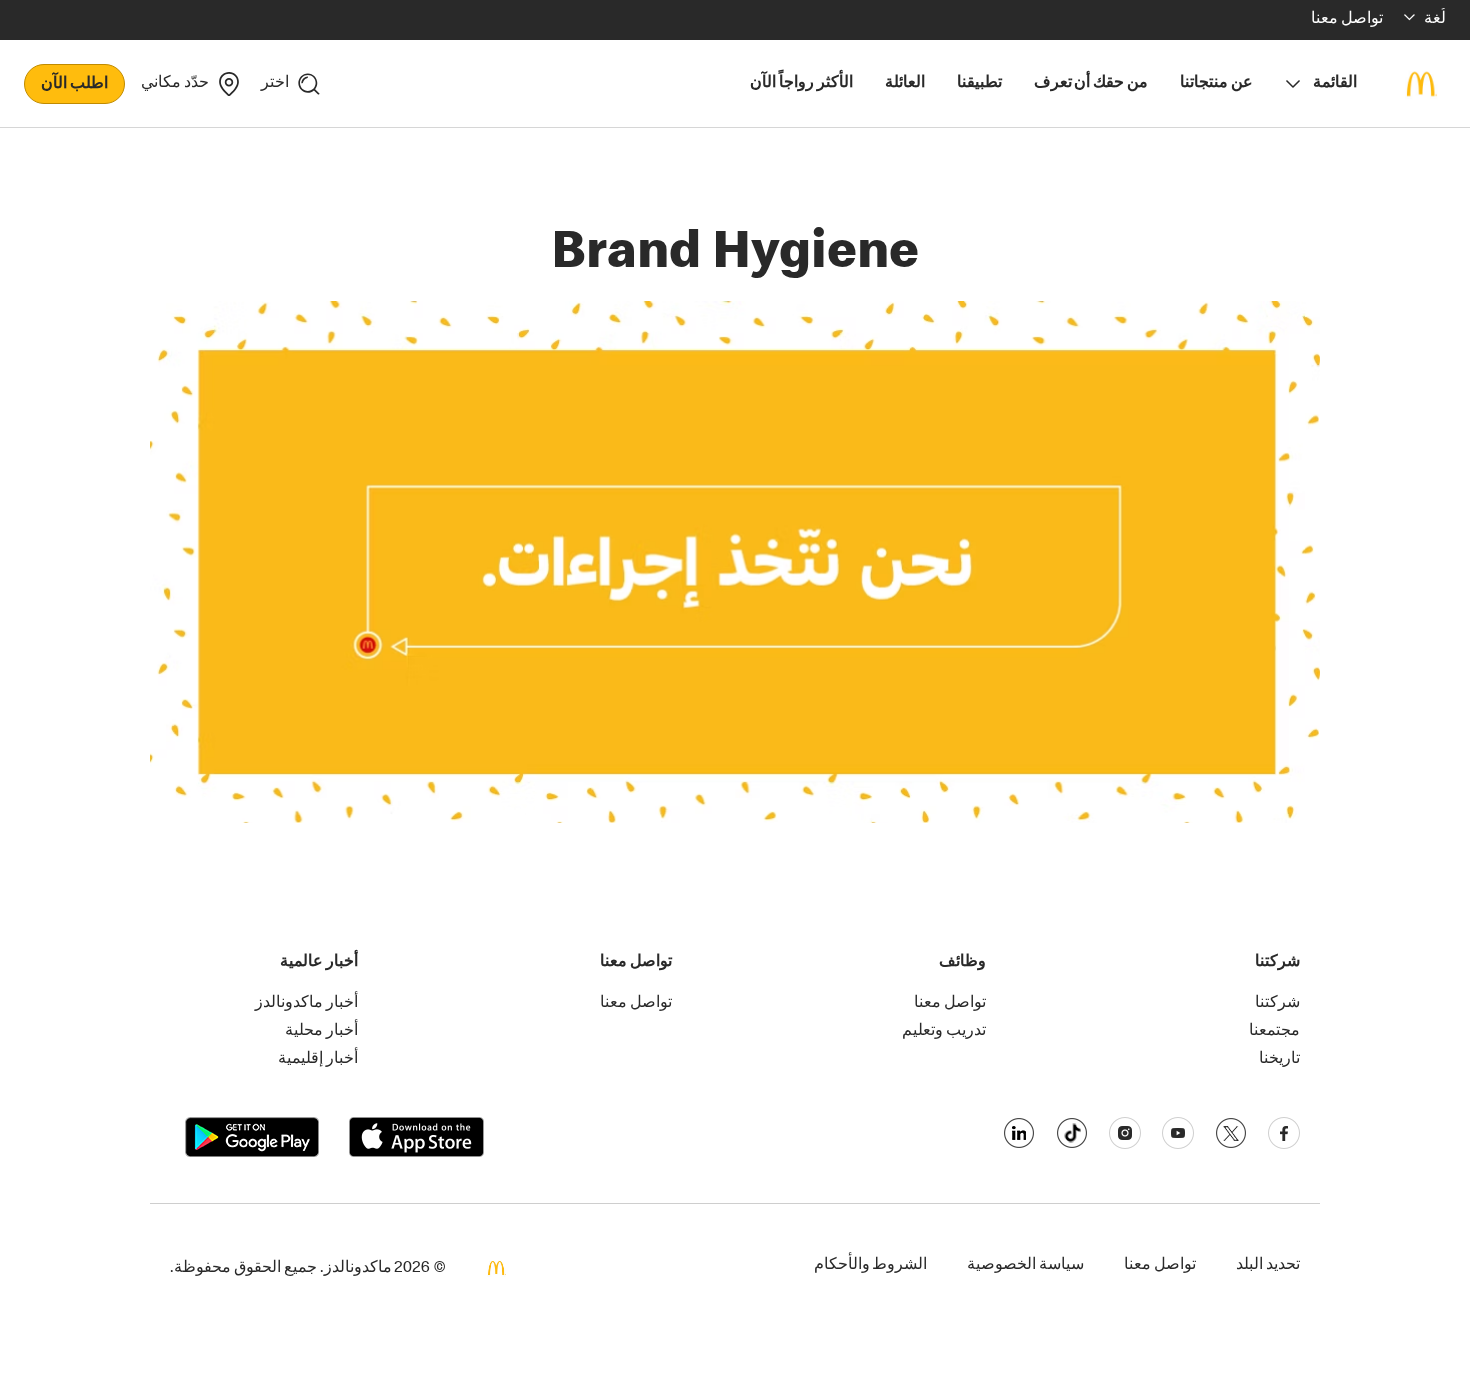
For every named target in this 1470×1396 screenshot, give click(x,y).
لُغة (1435, 20)
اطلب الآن (74, 85)
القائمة (1335, 84)
